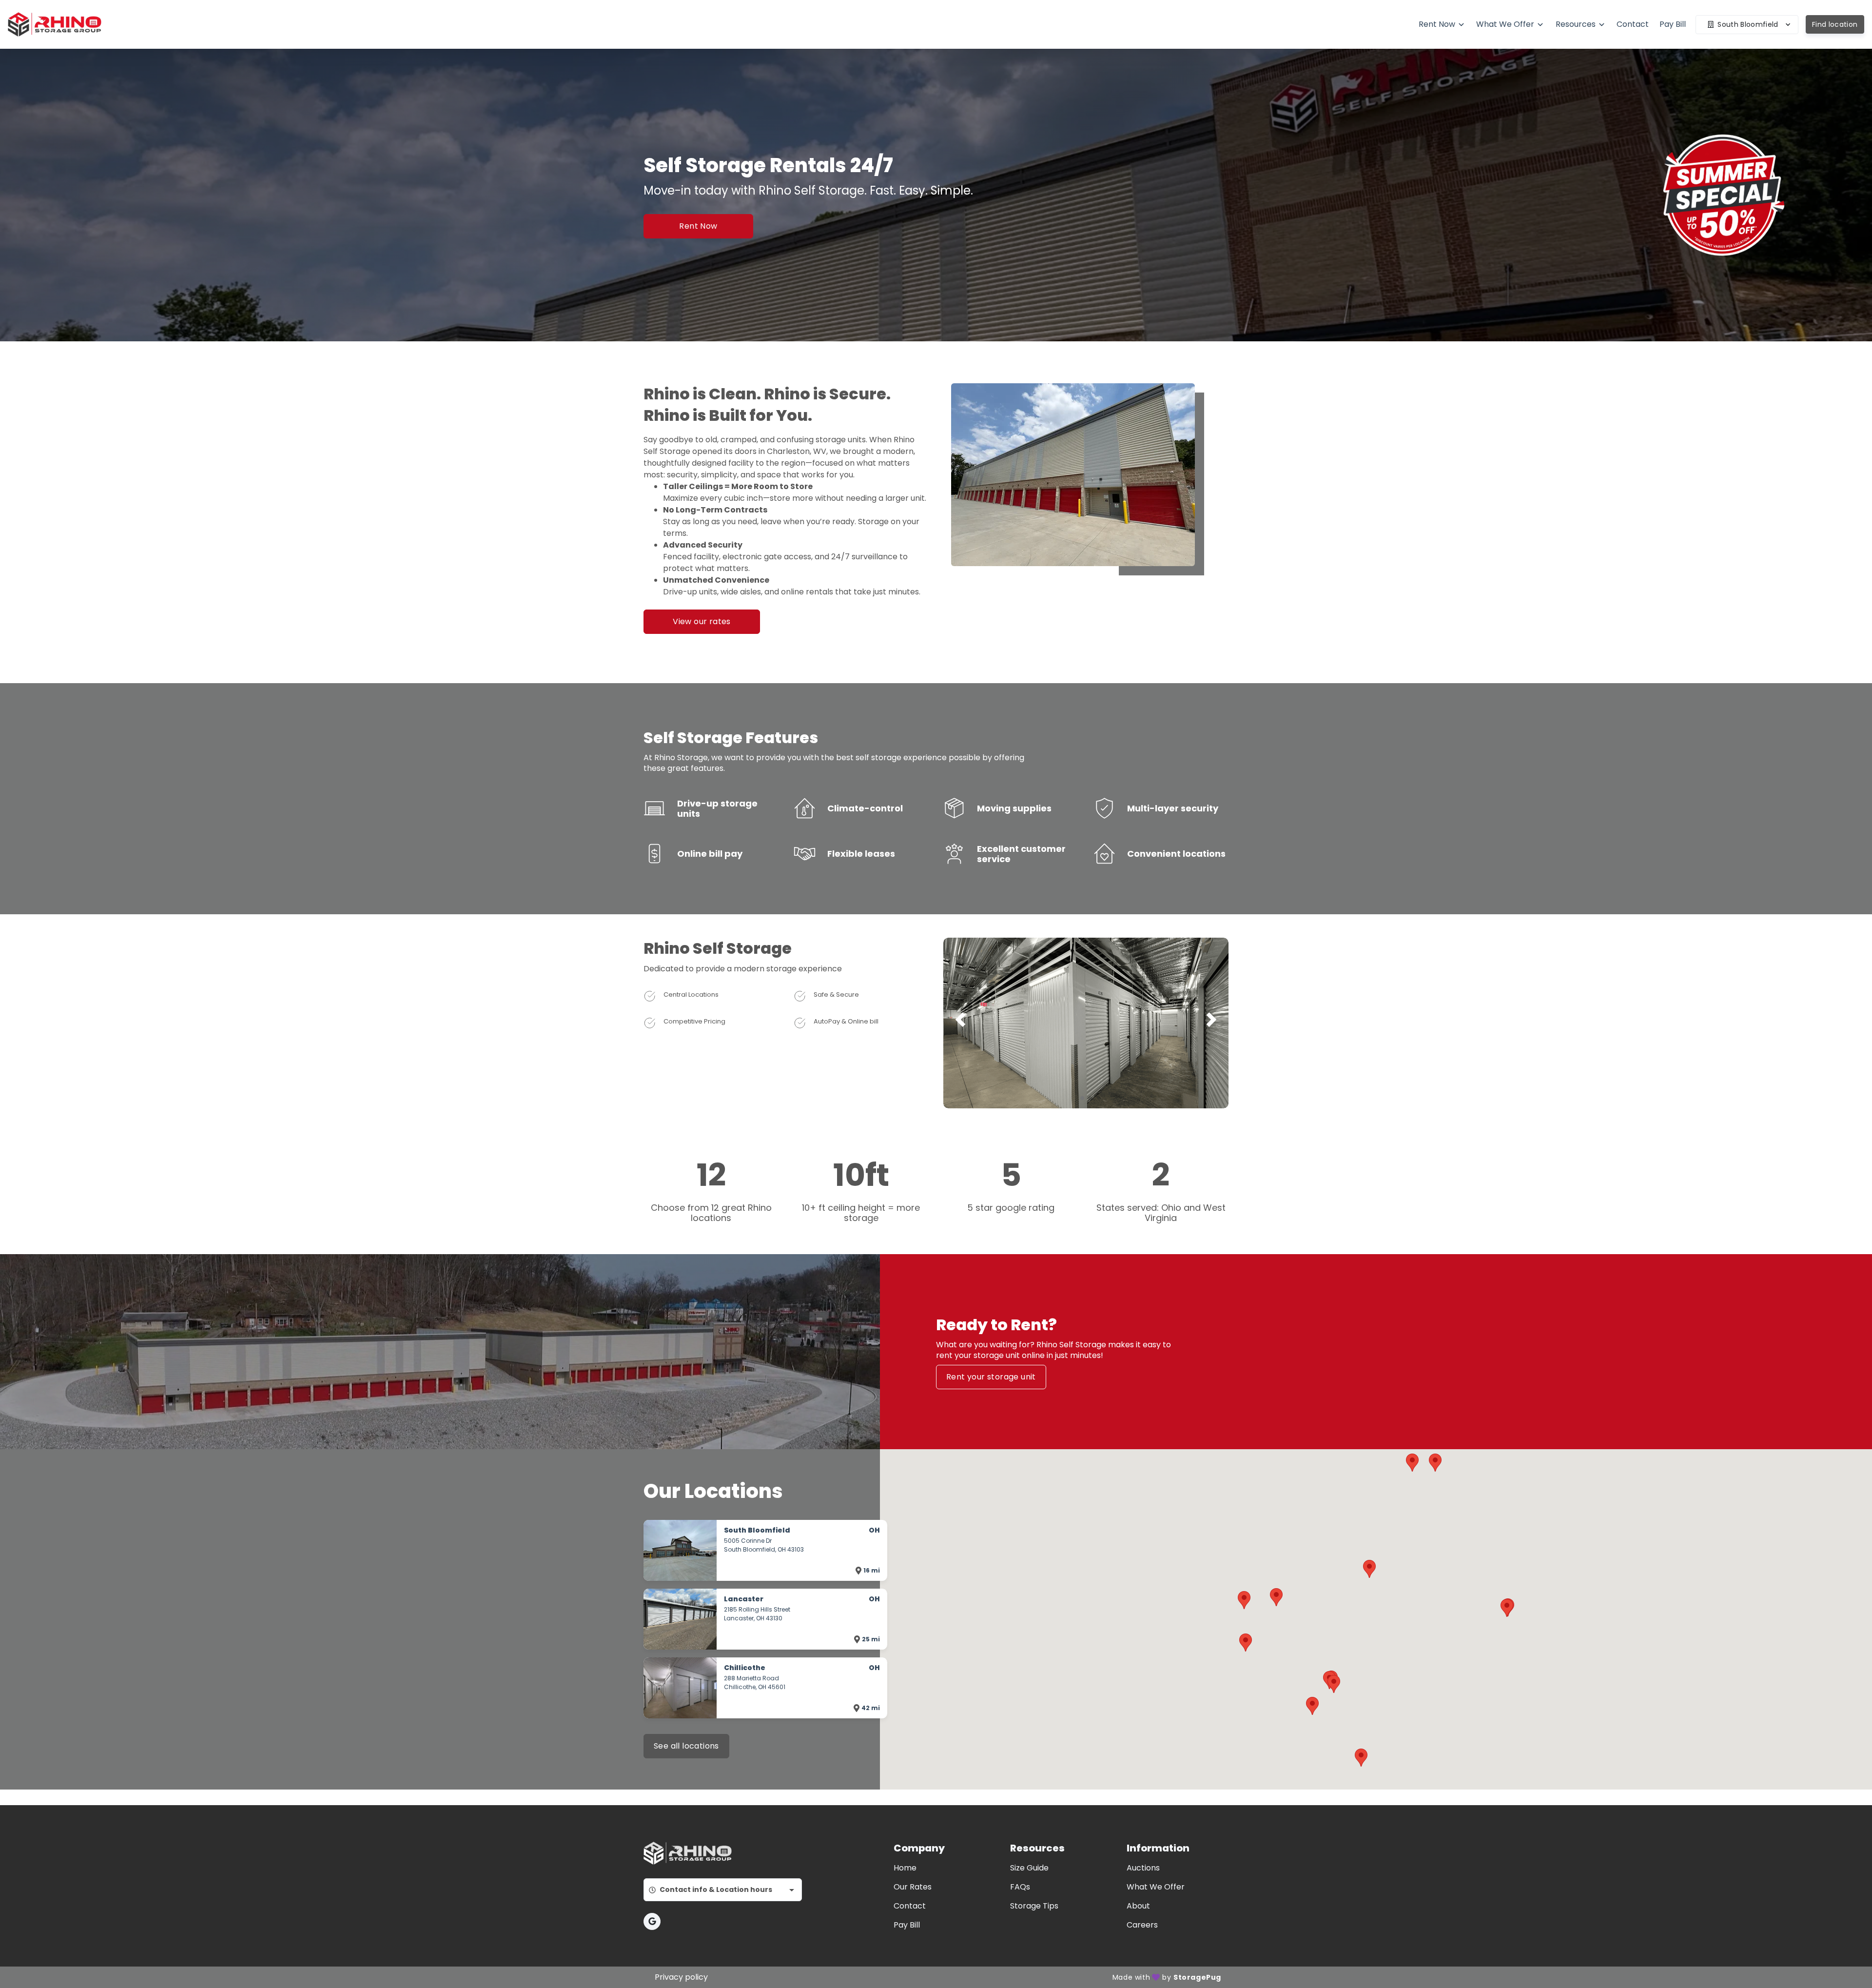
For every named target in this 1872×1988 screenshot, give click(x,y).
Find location (1835, 24)
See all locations (686, 1746)
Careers (1142, 1925)
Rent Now (698, 226)
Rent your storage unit (991, 1377)
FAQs (1020, 1887)
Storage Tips (1034, 1906)
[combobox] (723, 1890)
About (1138, 1906)
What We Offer (1156, 1887)
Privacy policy (681, 1977)
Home (905, 1868)
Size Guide (1029, 1868)
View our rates (702, 621)
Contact (910, 1906)
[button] (1082, 1098)
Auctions (1143, 1868)
